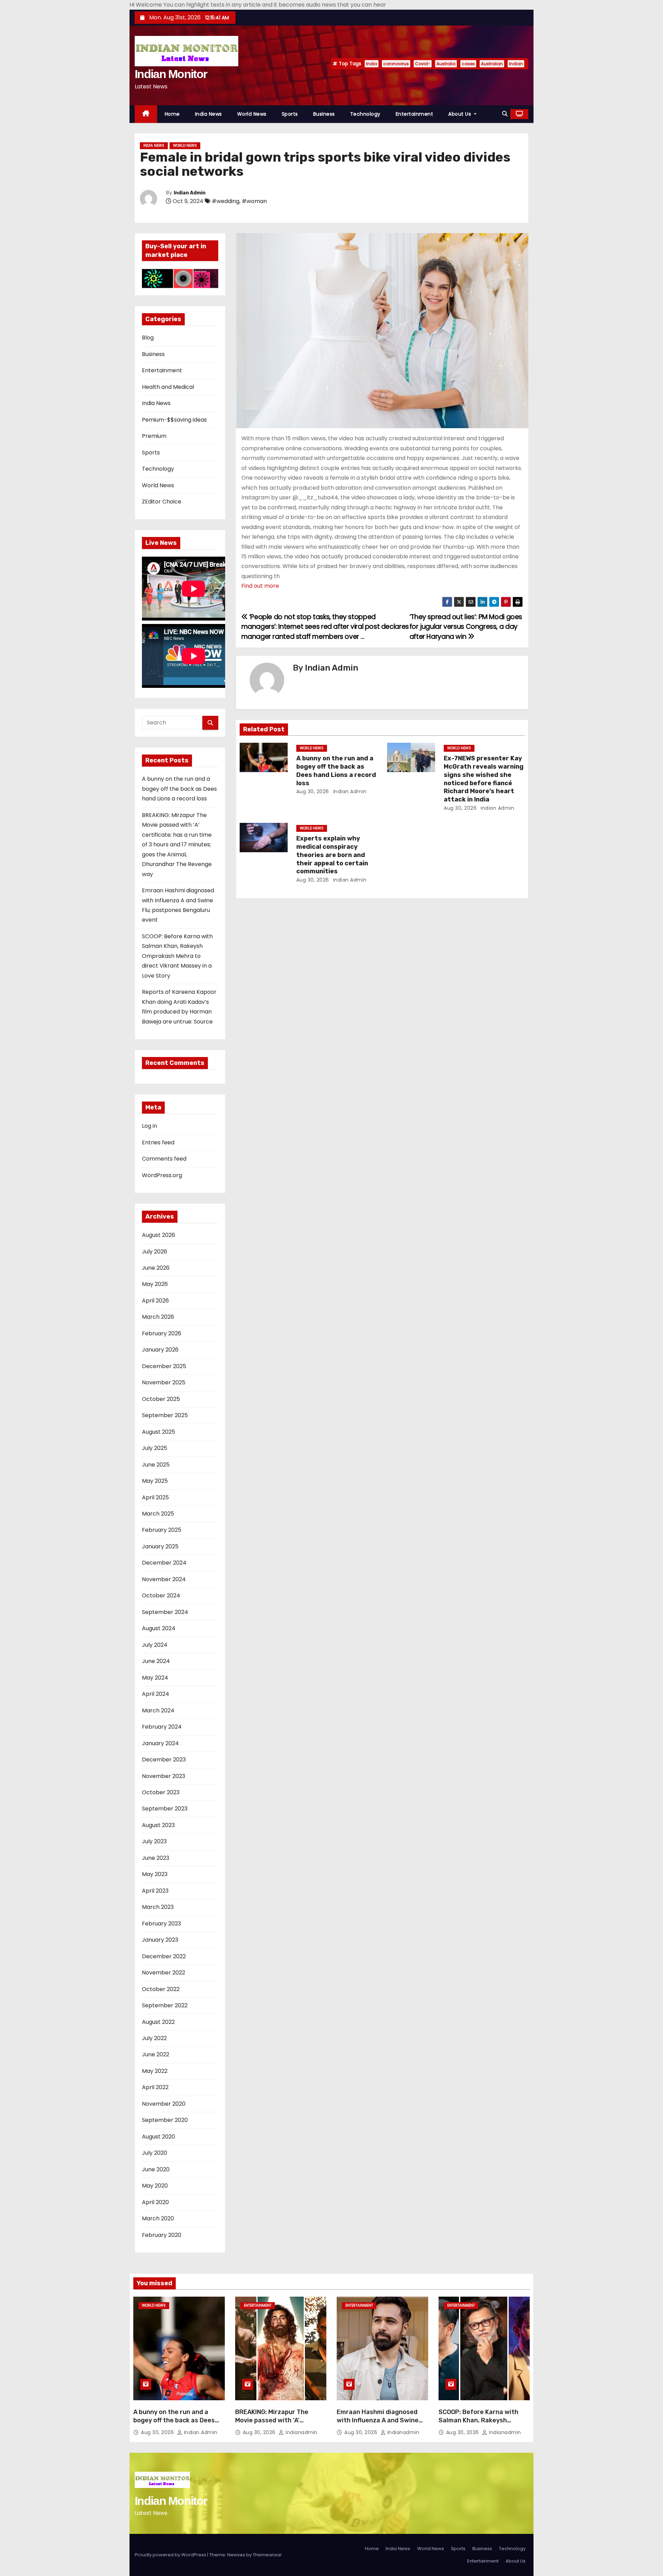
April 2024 (156, 1694)
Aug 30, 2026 (313, 791)
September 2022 (165, 2005)
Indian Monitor (171, 74)
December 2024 (164, 1563)
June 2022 (156, 2054)
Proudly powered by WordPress (171, 2555)
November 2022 (164, 1973)
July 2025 (155, 1448)
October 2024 (161, 1595)
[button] (505, 114)
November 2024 (164, 1579)
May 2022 (155, 2071)
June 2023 (156, 1858)
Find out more (260, 586)
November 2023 (164, 1776)
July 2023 (154, 1841)
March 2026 (158, 1317)
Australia (446, 64)
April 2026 (155, 1301)
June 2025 (156, 1465)
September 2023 (165, 1809)
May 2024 (155, 1678)
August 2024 (159, 1628)
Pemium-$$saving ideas (174, 420)
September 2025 (165, 1415)
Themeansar (267, 2555)
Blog (148, 338)
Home (172, 114)
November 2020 (164, 2104)
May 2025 (155, 1481)
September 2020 (165, 2120)
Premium (154, 436)
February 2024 (162, 1727)
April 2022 (155, 2087)
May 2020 (155, 2186)
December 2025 (164, 1366)
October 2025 (161, 1399)
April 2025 (155, 1497)
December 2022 (164, 1956)
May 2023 (155, 1874)
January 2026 (160, 1350)
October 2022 (161, 1989)
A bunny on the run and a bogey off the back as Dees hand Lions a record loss (179, 789)
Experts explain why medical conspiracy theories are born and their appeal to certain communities (332, 855)
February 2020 (162, 2235)
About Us (460, 114)
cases (468, 64)
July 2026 (155, 1252)
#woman (254, 201)
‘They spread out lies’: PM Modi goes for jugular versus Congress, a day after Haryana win (466, 627)
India (372, 64)
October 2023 (161, 1792)
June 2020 (156, 2169)
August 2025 (158, 1432)
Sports (290, 114)
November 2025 (164, 1382)
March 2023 (158, 1907)
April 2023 (155, 1891)
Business (324, 114)
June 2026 (156, 1268)
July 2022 (154, 2038)
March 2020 (158, 2218)
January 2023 (160, 1940)
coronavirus (396, 64)
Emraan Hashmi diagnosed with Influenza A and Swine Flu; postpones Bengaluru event (378, 2424)
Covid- (423, 64)
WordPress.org (162, 1175)
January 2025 (160, 1546)
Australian (492, 64)
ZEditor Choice (162, 502)
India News (209, 114)
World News (252, 114)
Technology (365, 114)
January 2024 (160, 1743)
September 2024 (165, 1612)
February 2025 (162, 1530)
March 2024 (158, 1710)
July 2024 (155, 1645)
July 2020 (155, 2153)
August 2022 (158, 2022)
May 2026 (155, 1284)
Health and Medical (168, 387)
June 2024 (156, 1661)
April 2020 (155, 2202)
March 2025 (158, 1514)
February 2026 (162, 1333)
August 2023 (158, 1825)
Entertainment (415, 114)
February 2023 (161, 1924)
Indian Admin (190, 193)
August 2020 (158, 2137)
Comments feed (164, 1159)
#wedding (225, 201)
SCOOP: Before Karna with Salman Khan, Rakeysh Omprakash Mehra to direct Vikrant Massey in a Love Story (177, 956)
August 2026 (158, 1235)
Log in (150, 1126)
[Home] (146, 114)
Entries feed (158, 1142)
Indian (516, 64)
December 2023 (164, 1760)
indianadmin (301, 2432)
